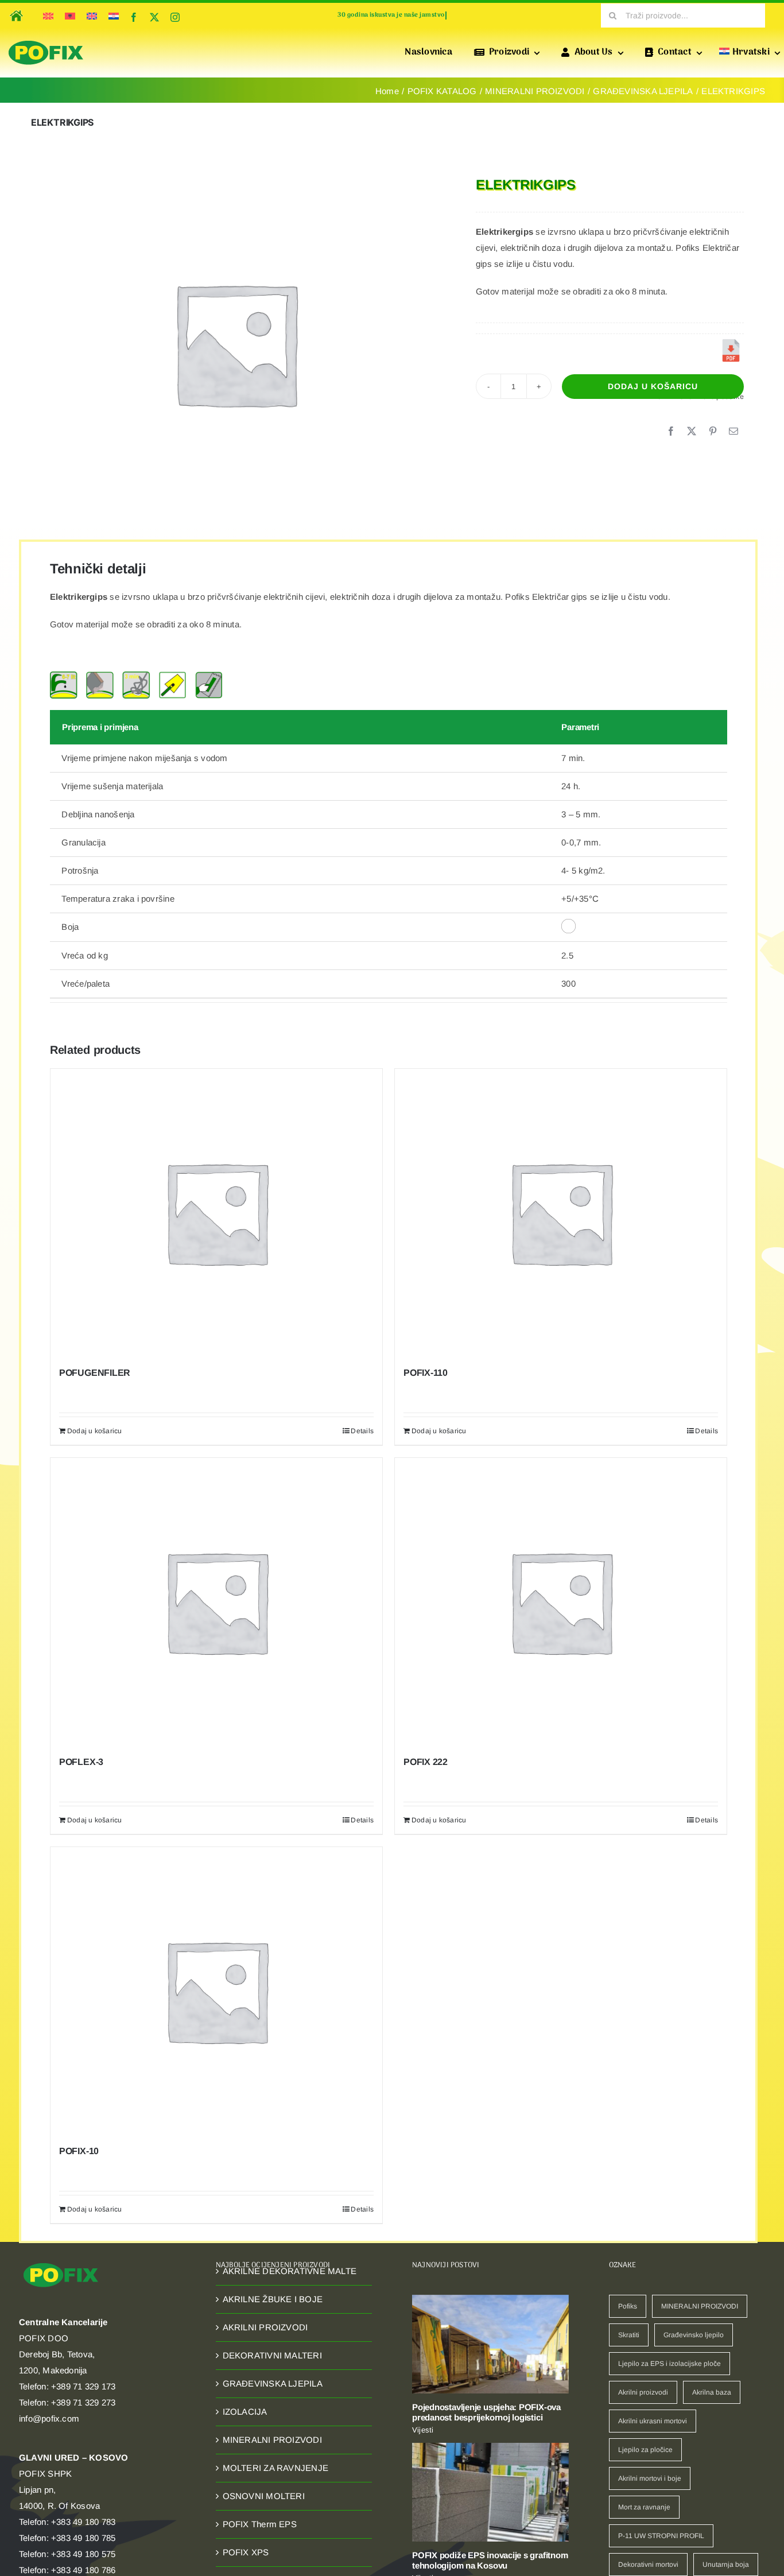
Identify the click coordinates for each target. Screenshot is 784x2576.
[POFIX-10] (216, 1991)
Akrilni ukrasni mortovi (653, 2421)
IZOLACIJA (245, 2412)
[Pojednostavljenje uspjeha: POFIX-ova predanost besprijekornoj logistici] (490, 2344)
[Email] (733, 432)
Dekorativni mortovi (648, 2565)
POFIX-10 (79, 2151)
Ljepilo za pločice (645, 2450)
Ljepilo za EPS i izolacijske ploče (669, 2364)
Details (362, 1431)
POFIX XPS (246, 2552)
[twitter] (154, 17)
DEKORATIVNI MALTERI (272, 2355)
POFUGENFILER (95, 1373)
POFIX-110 (426, 1373)
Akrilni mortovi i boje (650, 2478)
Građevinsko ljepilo (694, 2335)
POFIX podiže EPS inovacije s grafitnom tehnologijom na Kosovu (490, 2560)
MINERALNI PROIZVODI (272, 2440)
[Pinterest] (713, 432)
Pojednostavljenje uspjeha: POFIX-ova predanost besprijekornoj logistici (486, 2412)
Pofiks (628, 2306)
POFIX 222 (426, 1762)
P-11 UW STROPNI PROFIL (661, 2536)
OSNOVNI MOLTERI (264, 2496)
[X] (692, 432)
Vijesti (423, 2430)
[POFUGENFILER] (216, 1212)
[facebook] (134, 17)
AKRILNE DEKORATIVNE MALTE (290, 2271)
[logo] (46, 41)
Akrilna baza (712, 2392)
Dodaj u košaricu (653, 386)
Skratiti (629, 2335)
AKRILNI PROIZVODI (265, 2327)
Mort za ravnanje (644, 2507)
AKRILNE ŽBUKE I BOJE (273, 2299)
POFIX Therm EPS (260, 2524)
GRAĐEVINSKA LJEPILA (273, 2383)
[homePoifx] (15, 8)
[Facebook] (671, 432)
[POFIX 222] (561, 1601)
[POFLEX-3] (216, 1601)
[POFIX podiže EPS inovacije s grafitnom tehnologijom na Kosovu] (490, 2492)
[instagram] (175, 17)
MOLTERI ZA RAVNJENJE (276, 2468)
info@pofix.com (49, 2418)
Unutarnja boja (726, 2565)
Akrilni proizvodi (643, 2392)
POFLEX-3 (81, 1762)
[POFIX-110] (561, 1212)
